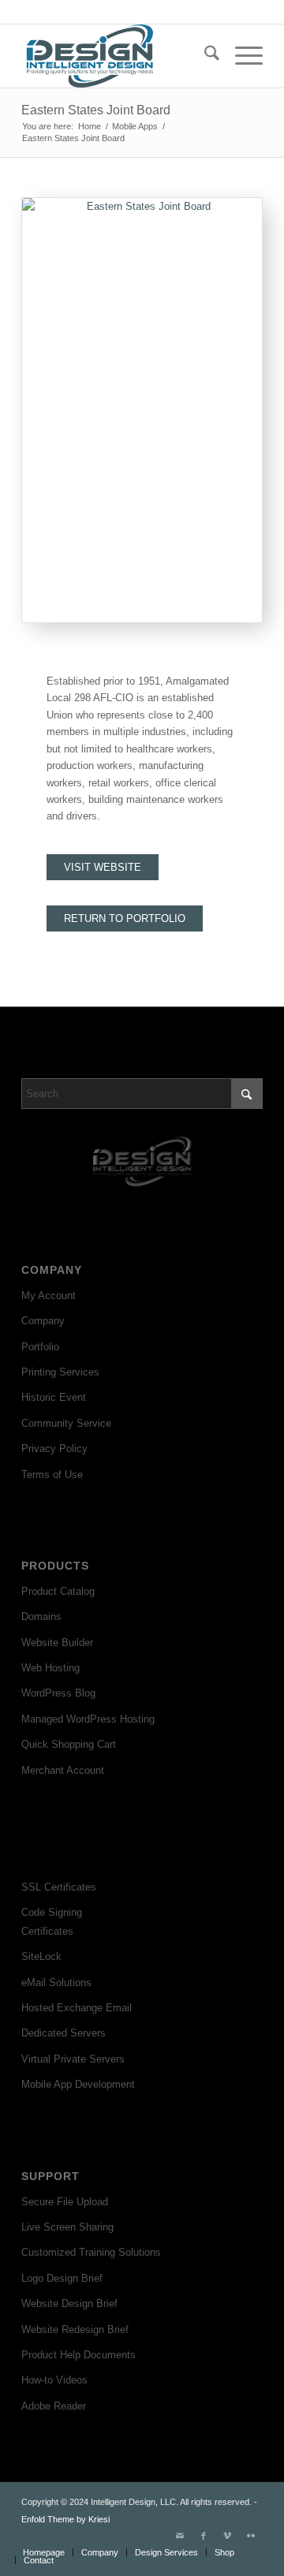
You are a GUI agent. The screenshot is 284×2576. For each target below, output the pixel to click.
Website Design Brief (69, 2303)
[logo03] (118, 56)
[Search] (204, 56)
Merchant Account (63, 1770)
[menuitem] (204, 56)
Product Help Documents (78, 2355)
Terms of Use (52, 1475)
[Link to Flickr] (251, 2536)
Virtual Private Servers (73, 2059)
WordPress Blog (58, 1693)
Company (43, 1321)
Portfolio (40, 1347)
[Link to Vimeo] (227, 2536)
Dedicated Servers (64, 2033)
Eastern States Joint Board (96, 110)
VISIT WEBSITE (103, 867)
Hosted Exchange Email (77, 2008)
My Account (49, 1295)
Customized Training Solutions (91, 2252)
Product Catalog (58, 1591)
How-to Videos (54, 2380)
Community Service (66, 1423)
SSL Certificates (59, 1887)
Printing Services (60, 1372)
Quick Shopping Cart (69, 1744)
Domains (41, 1617)
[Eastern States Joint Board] (142, 410)
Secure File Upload (65, 2202)
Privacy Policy (54, 1449)
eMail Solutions (56, 1982)
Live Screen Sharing (67, 2227)
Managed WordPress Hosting (88, 1719)
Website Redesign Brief (75, 2330)
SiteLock (41, 1956)
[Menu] (241, 56)
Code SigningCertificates (52, 1921)
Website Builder (57, 1643)
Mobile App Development (78, 2084)
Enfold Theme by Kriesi (65, 2519)
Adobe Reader (54, 2406)
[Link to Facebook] (204, 2536)
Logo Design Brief (62, 2278)
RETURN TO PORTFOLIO (125, 918)
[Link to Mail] (180, 2536)
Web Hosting (50, 1668)
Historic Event (54, 1397)
